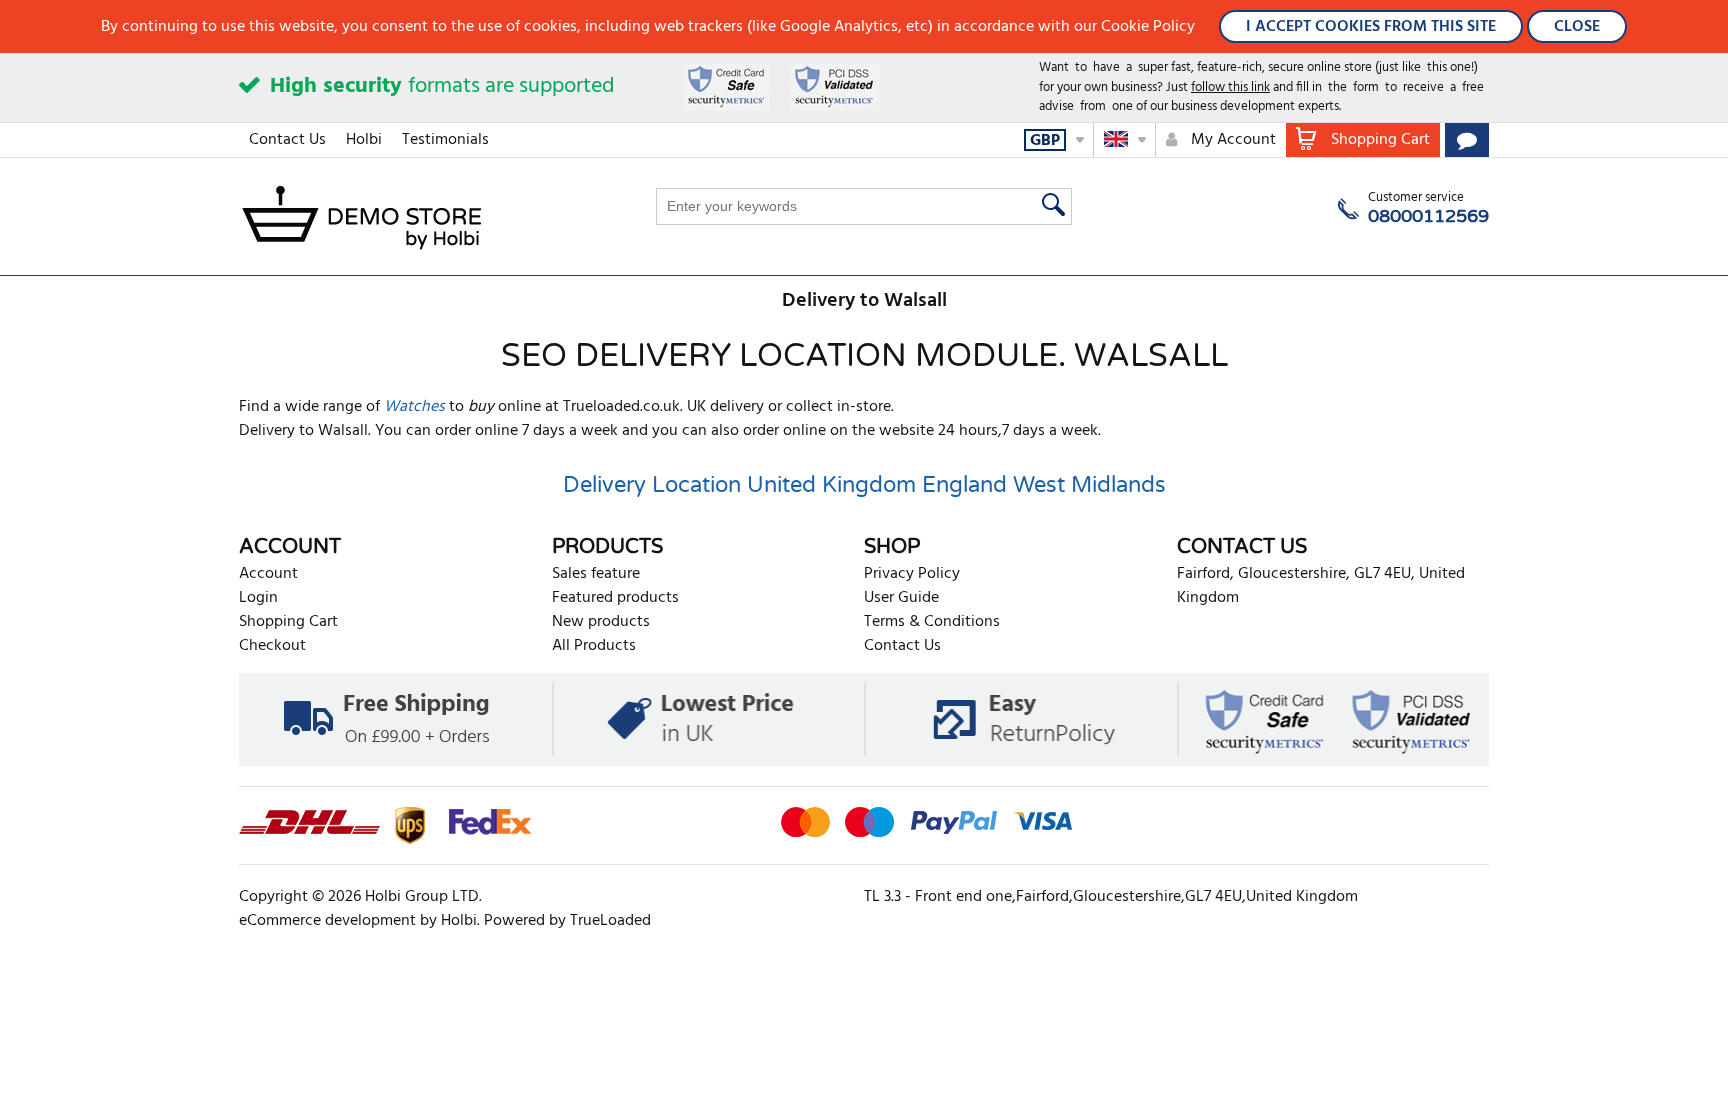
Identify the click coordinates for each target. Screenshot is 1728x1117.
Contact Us (287, 140)
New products (601, 622)
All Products (594, 646)
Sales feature (596, 574)
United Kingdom (831, 485)
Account (268, 574)
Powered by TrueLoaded (567, 921)
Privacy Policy (912, 574)
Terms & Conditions (932, 622)
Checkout (272, 646)
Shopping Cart (288, 622)
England (964, 485)
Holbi (364, 140)
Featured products (615, 598)
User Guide (901, 598)
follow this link (1230, 87)
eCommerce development (327, 921)
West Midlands (1089, 485)
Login (258, 598)
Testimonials (445, 140)
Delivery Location (652, 485)
